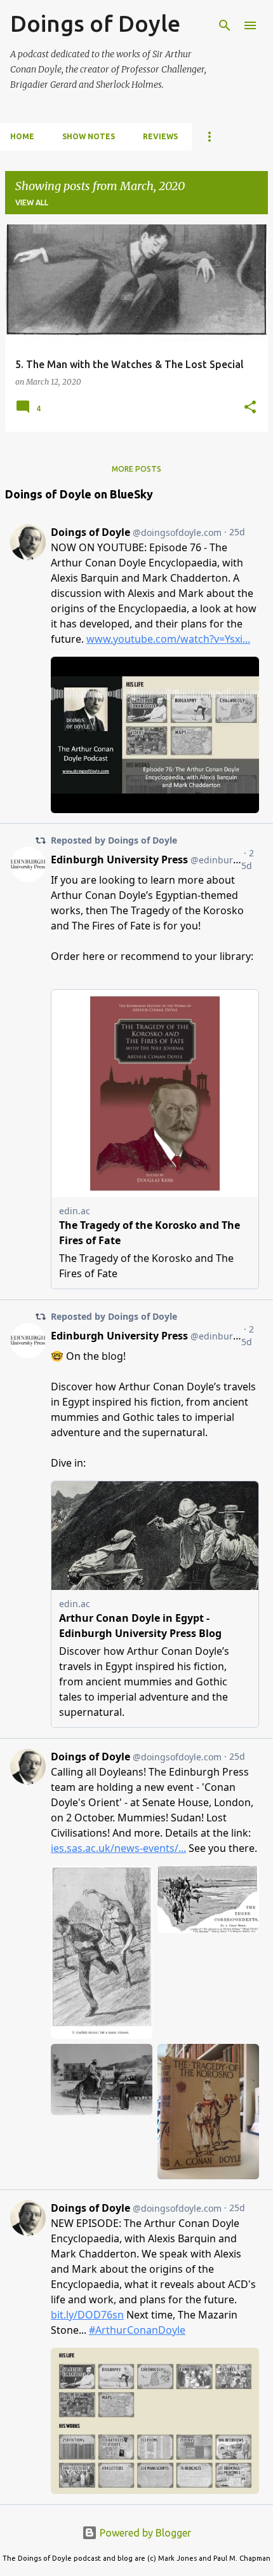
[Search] (225, 25)
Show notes (89, 136)
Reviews (160, 136)
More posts (136, 469)
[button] (250, 408)
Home (22, 136)
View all (32, 202)
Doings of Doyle (95, 23)
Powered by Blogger (144, 2533)
